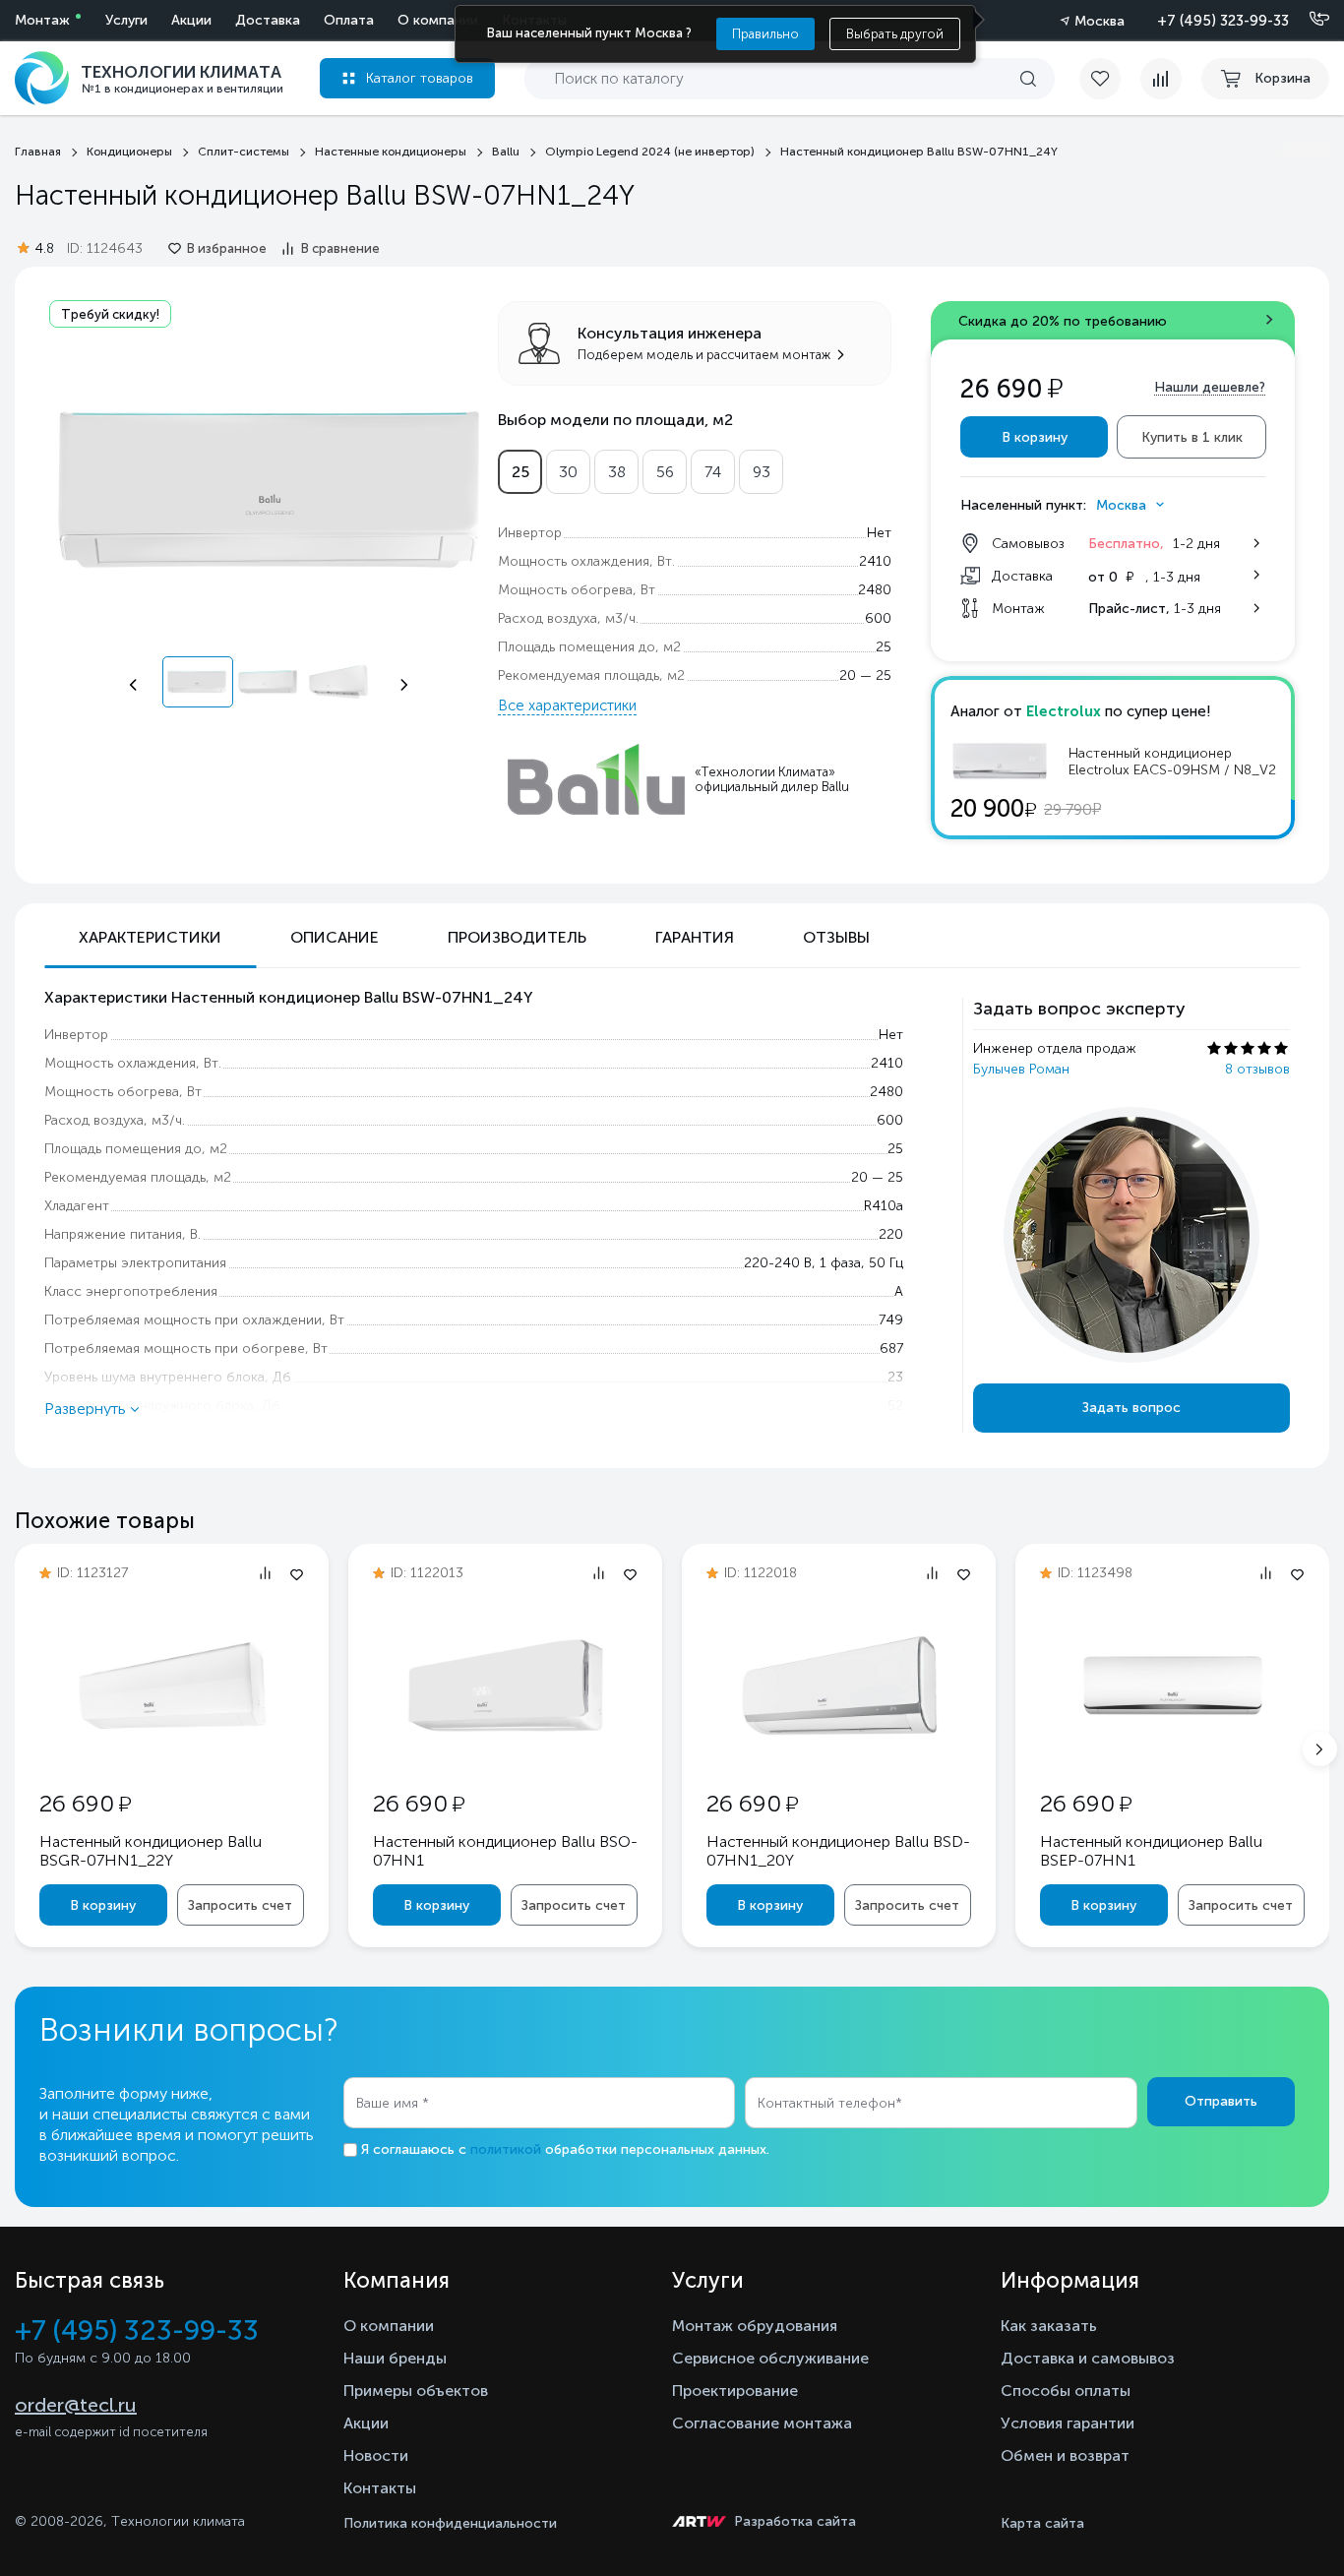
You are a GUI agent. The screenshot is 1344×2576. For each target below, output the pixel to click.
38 (617, 472)
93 (762, 472)
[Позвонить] (1308, 20)
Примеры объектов (416, 2391)
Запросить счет (240, 1905)
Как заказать (1049, 2326)
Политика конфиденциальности (450, 2523)
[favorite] (1110, 79)
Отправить (1221, 2101)
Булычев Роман (1021, 1069)
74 (713, 472)
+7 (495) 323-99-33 (1223, 21)
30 (568, 472)
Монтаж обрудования (755, 2326)
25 (520, 472)
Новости (376, 2455)
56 (665, 472)
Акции (191, 20)
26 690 (85, 1803)
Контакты (380, 2488)
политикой (506, 2149)
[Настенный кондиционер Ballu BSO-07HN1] (506, 1751)
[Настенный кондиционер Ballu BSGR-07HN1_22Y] (172, 1750)
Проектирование (735, 2391)
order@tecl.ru (76, 2405)
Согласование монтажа (762, 2423)
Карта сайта (1042, 2523)
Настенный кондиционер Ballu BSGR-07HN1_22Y (151, 1851)
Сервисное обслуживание (770, 2358)
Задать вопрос (1131, 1408)
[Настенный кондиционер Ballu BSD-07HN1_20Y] (839, 1751)
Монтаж (42, 20)
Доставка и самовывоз (1088, 2358)
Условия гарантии (1068, 2423)
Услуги (126, 20)
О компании (438, 20)
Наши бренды (395, 2358)
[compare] (1161, 79)
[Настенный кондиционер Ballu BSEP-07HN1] (1173, 1750)
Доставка (268, 20)
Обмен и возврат (1065, 2455)
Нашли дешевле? (1210, 387)
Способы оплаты (1066, 2391)
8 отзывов (1257, 1069)
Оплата (349, 20)
